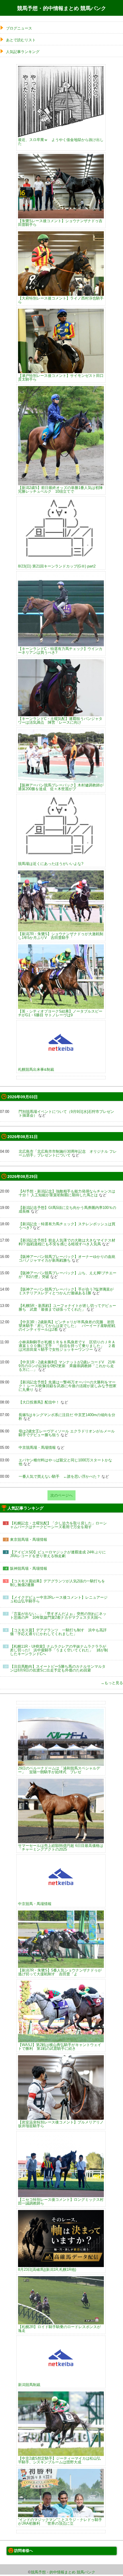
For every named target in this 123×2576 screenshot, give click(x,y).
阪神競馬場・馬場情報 (29, 1568)
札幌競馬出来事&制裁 (36, 1069)
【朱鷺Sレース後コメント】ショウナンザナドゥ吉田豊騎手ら (60, 223)
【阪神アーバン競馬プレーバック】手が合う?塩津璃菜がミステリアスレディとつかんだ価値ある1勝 (66, 1291)
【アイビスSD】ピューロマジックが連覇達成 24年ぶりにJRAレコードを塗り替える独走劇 (58, 1554)
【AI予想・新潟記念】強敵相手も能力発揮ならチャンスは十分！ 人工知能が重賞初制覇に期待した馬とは (67, 1193)
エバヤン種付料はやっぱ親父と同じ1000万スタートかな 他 (67, 1462)
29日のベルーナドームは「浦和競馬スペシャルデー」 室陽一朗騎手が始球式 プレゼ (59, 1770)
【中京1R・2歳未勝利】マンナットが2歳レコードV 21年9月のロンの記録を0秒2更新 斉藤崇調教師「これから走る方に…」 (67, 1366)
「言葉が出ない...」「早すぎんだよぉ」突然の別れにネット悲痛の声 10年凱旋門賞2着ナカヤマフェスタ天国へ (58, 1616)
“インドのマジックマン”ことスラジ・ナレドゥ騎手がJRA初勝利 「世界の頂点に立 (60, 2521)
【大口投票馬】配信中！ (39, 1402)
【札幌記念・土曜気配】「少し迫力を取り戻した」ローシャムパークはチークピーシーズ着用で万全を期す (58, 1525)
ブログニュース (19, 28)
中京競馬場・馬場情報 (37, 1447)
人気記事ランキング (23, 52)
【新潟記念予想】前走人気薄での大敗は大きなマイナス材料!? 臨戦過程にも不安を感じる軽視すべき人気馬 (67, 1242)
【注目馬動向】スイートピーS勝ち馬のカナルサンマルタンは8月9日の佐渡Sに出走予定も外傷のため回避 (58, 1668)
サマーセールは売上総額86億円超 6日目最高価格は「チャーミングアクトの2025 (61, 1847)
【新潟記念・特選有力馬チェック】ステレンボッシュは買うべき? (67, 1226)
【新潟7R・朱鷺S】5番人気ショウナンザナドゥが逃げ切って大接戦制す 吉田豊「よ (60, 1972)
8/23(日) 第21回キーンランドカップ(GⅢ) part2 (57, 566)
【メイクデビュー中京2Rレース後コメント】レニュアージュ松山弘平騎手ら (59, 1599)
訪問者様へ (24, 2551)
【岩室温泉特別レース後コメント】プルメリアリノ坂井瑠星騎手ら (61, 2124)
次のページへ (61, 1495)
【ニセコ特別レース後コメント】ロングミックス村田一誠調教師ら (61, 2201)
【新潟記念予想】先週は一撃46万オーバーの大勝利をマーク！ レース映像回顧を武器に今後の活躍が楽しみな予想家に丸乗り (68, 1386)
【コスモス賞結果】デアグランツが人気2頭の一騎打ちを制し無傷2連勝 (57, 1583)
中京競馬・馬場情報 (35, 1904)
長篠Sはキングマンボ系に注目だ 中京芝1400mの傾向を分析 (67, 1417)
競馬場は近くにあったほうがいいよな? (51, 864)
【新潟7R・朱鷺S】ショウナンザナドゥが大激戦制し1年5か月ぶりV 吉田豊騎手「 (61, 936)
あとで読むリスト (21, 40)
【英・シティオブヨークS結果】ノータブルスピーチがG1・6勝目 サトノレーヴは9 (60, 1013)
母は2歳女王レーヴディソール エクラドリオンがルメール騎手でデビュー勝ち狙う (67, 1433)
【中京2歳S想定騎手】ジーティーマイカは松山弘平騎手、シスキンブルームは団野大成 (59, 2460)
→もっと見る (112, 1683)
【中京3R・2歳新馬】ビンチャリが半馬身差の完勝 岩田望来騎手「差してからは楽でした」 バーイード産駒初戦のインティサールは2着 (67, 1326)
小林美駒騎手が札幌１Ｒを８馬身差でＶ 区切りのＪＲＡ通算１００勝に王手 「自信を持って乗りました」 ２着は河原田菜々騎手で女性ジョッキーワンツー (67, 1346)
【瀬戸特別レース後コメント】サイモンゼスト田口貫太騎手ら (61, 377)
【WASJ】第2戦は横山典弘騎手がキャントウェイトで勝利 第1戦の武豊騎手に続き (60, 2046)
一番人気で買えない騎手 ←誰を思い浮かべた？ (59, 1476)
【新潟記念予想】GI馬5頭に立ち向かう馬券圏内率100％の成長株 (67, 1209)
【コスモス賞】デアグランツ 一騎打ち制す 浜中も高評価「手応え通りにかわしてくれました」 (58, 1632)
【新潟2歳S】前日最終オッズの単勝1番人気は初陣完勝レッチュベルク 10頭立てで (60, 489)
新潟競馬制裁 (29, 2385)
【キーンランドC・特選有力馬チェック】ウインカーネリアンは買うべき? (60, 650)
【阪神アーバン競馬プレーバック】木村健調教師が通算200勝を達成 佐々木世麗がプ (61, 787)
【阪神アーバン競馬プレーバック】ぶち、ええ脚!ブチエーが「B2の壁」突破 (68, 1275)
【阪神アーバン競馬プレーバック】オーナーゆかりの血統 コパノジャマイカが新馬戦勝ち (69, 1258)
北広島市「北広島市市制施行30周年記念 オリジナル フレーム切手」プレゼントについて (68, 1153)
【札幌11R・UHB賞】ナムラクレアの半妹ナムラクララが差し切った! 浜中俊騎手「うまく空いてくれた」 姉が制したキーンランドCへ (59, 1650)
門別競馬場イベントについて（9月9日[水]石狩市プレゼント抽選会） (66, 1113)
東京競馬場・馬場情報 (29, 1539)
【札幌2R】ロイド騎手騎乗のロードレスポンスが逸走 (59, 2329)
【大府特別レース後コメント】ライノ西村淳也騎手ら (61, 300)
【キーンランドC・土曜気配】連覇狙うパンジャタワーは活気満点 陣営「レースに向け (60, 720)
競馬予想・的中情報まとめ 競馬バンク (62, 8)
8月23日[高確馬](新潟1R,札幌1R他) (47, 2269)
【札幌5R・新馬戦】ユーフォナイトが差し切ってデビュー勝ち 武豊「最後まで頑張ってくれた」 (67, 1307)
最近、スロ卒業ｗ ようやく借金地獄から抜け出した (61, 141)
